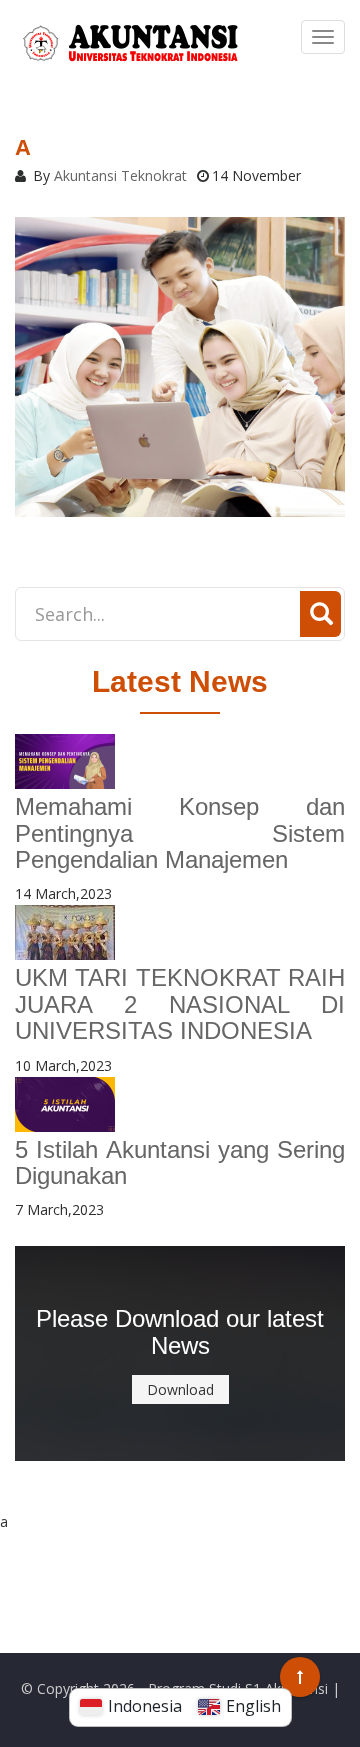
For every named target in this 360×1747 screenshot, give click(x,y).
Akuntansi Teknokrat (120, 175)
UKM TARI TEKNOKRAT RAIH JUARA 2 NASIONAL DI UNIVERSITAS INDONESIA (180, 1004)
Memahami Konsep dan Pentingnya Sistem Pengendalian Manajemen (180, 833)
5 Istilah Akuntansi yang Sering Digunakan (180, 1162)
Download (180, 1389)
